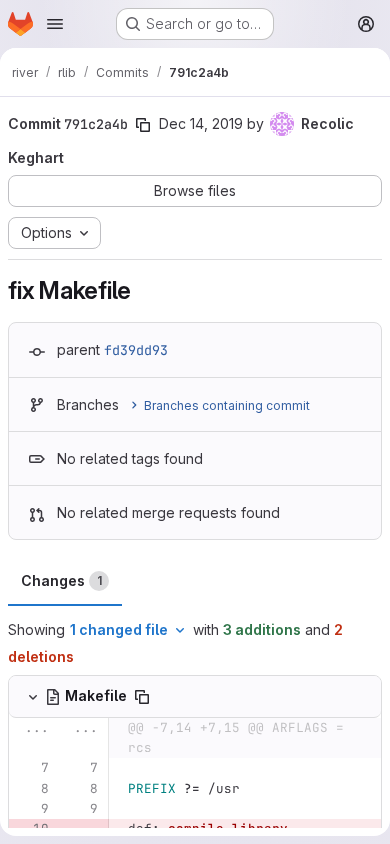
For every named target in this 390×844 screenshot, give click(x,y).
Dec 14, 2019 (201, 123)
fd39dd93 (136, 350)
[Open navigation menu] (55, 24)
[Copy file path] (142, 697)
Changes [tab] (61, 580)
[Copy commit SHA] (143, 125)
